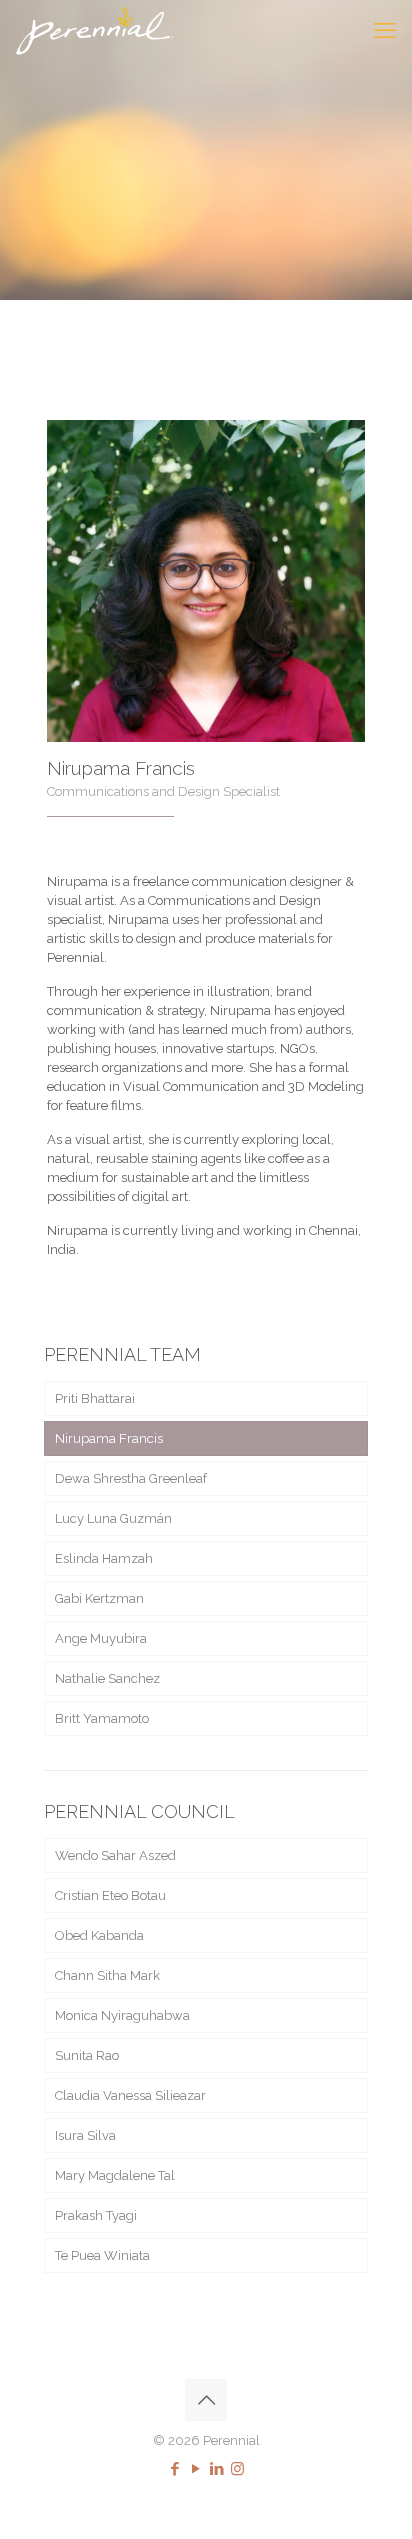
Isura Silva (85, 2135)
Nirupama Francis (109, 1438)
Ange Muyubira (101, 1638)
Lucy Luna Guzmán (113, 1518)
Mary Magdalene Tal (115, 2175)
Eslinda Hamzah (104, 1558)
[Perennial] (95, 30)
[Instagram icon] (237, 2469)
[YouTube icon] (195, 2469)
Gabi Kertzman (99, 1598)
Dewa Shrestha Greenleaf (131, 1478)
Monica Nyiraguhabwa (122, 2015)
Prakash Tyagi (96, 2215)
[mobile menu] (385, 30)
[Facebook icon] (174, 2469)
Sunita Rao (87, 2055)
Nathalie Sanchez (107, 1678)
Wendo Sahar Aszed (115, 1855)
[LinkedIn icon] (216, 2469)
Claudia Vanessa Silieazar (130, 2095)
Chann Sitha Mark (107, 1975)
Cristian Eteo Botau (110, 1895)
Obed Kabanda (99, 1935)
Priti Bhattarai (95, 1398)
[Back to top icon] (206, 2400)
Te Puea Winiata (102, 2255)
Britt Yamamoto (102, 1718)
